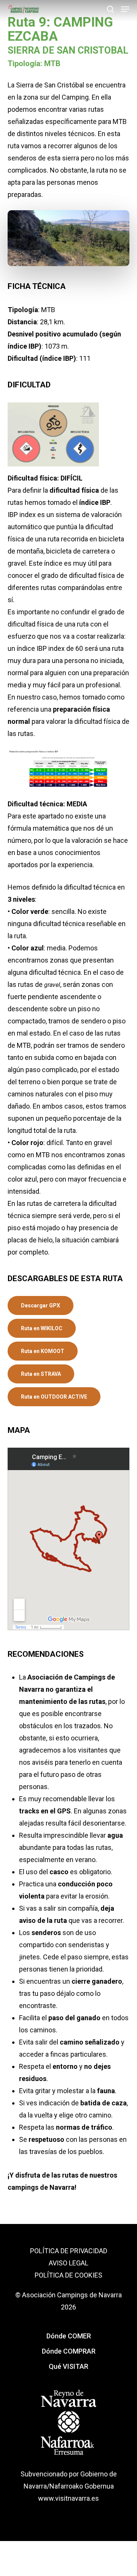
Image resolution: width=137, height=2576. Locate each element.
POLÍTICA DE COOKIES (68, 2275)
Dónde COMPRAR (69, 2351)
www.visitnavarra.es (68, 2498)
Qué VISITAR (68, 2366)
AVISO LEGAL (68, 2263)
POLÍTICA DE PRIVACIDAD (69, 2251)
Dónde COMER (69, 2336)
